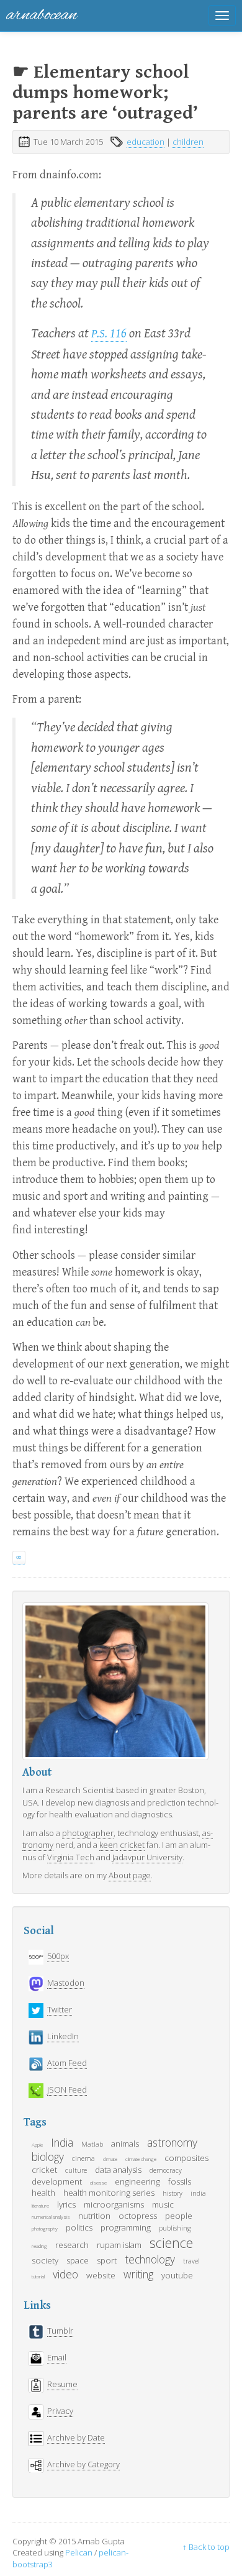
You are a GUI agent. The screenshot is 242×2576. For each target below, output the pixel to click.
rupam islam (119, 2245)
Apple (37, 2144)
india (198, 2193)
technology (150, 2259)
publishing (175, 2228)
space (78, 2260)
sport (107, 2260)
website (101, 2275)
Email (57, 2357)
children (188, 142)
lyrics (66, 2204)
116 (109, 333)
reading (39, 2246)
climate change (141, 2159)
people (179, 2216)
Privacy (60, 2411)
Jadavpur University (147, 1857)
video (65, 2274)
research (72, 2245)
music (163, 2204)
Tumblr (60, 2331)
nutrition (94, 2216)
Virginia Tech (71, 1857)
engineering (137, 2181)
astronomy (172, 2142)
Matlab (92, 2144)
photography (45, 2228)
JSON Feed (67, 2090)
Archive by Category (83, 2464)
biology (48, 2157)
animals (125, 2144)
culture (76, 2170)
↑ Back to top (206, 2547)
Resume (62, 2384)
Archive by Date (76, 2437)
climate (110, 2159)
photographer (88, 1833)
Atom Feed (67, 2063)
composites (186, 2158)
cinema (83, 2158)
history (173, 2193)
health (43, 2193)
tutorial (38, 2276)
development (57, 2181)
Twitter (60, 2009)
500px (58, 1956)
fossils (180, 2181)
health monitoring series (109, 2193)
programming (126, 2227)
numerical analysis (51, 2217)
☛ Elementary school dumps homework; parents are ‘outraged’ (105, 93)
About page (130, 1875)
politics (79, 2227)
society (45, 2260)
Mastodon (66, 1983)
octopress (138, 2216)
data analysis (118, 2170)
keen (109, 1845)
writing (138, 2274)
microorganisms (114, 2204)
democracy (166, 2170)
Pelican (79, 2552)
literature (40, 2205)
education (146, 142)
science (171, 2243)
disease (98, 2182)
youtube (177, 2275)
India (62, 2142)
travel (191, 2261)
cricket (132, 1845)
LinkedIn (63, 2036)
